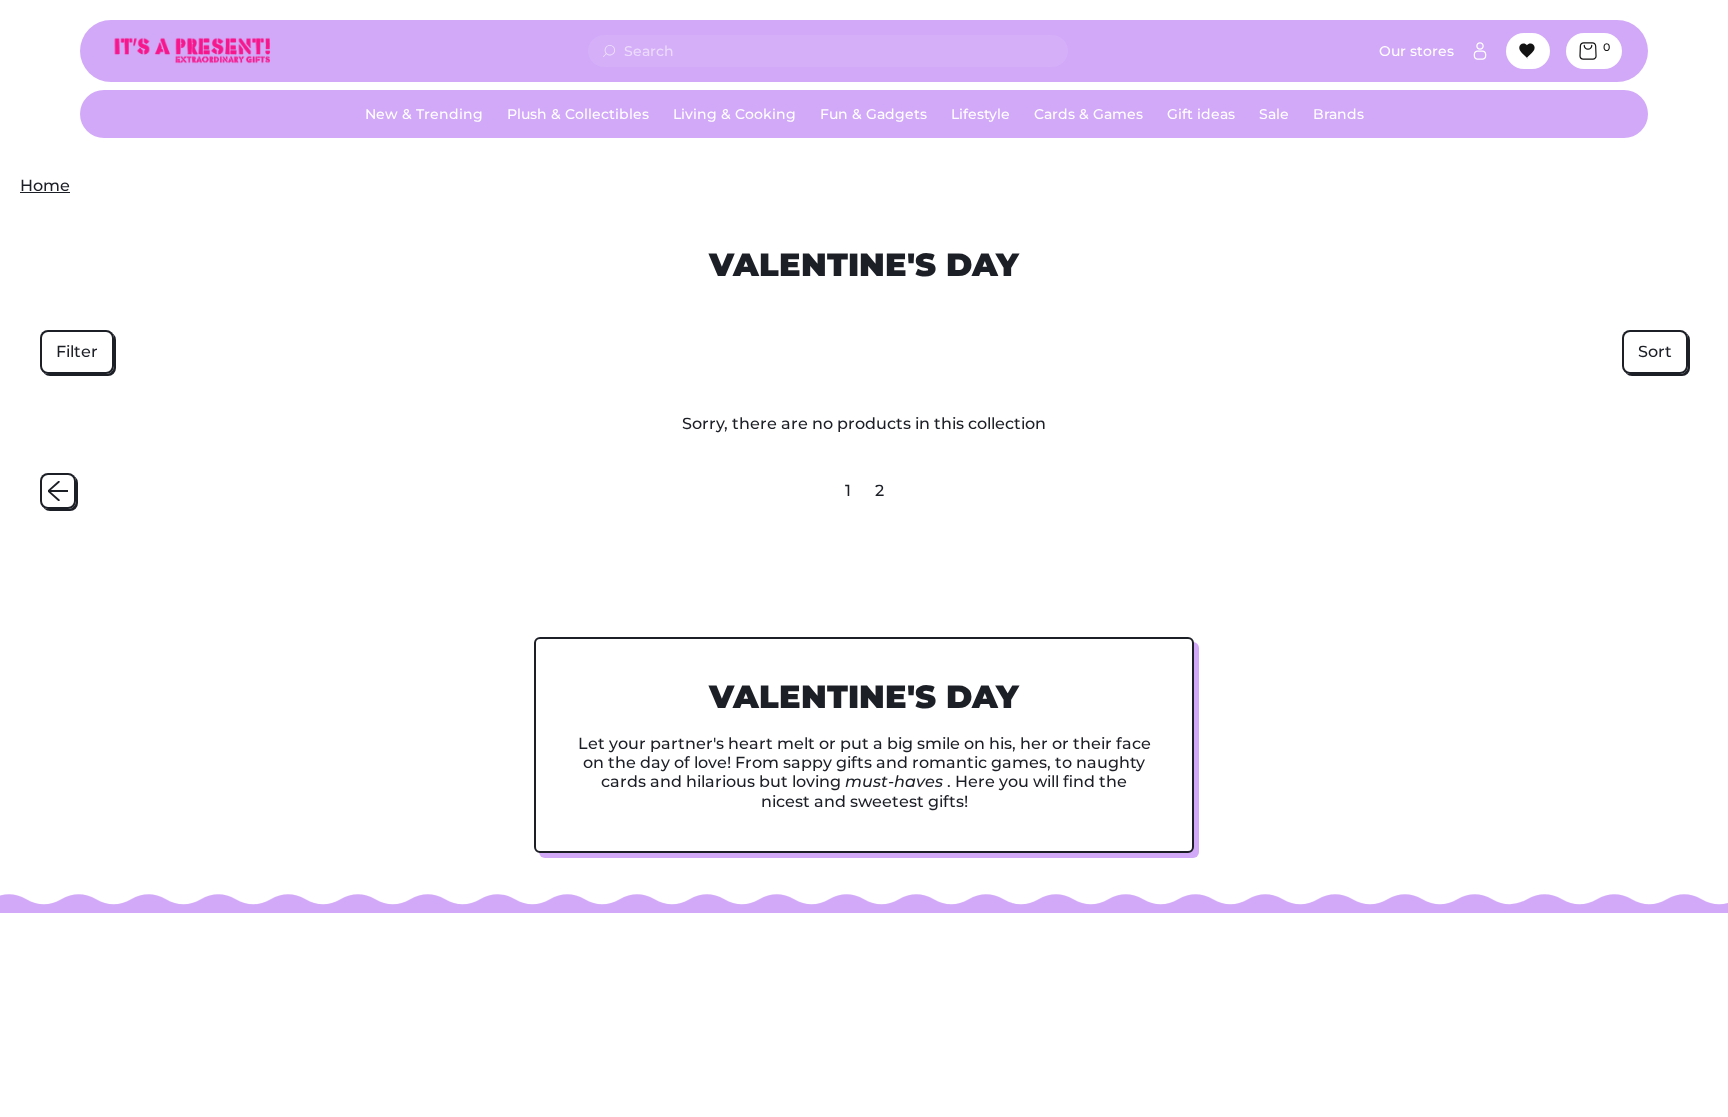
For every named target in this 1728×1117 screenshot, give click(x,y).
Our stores (1416, 51)
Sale (1274, 114)
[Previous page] (58, 491)
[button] (77, 351)
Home (45, 185)
